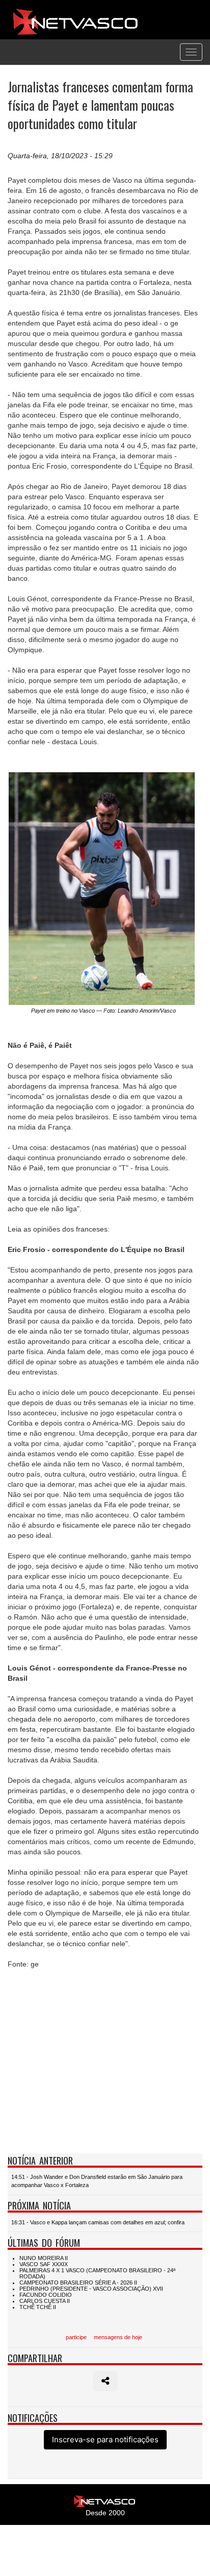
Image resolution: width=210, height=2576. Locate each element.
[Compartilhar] (105, 2381)
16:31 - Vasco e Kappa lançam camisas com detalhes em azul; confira (98, 2222)
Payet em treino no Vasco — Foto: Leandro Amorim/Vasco (103, 1011)
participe (76, 2337)
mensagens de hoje (118, 2337)
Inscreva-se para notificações (105, 2439)
